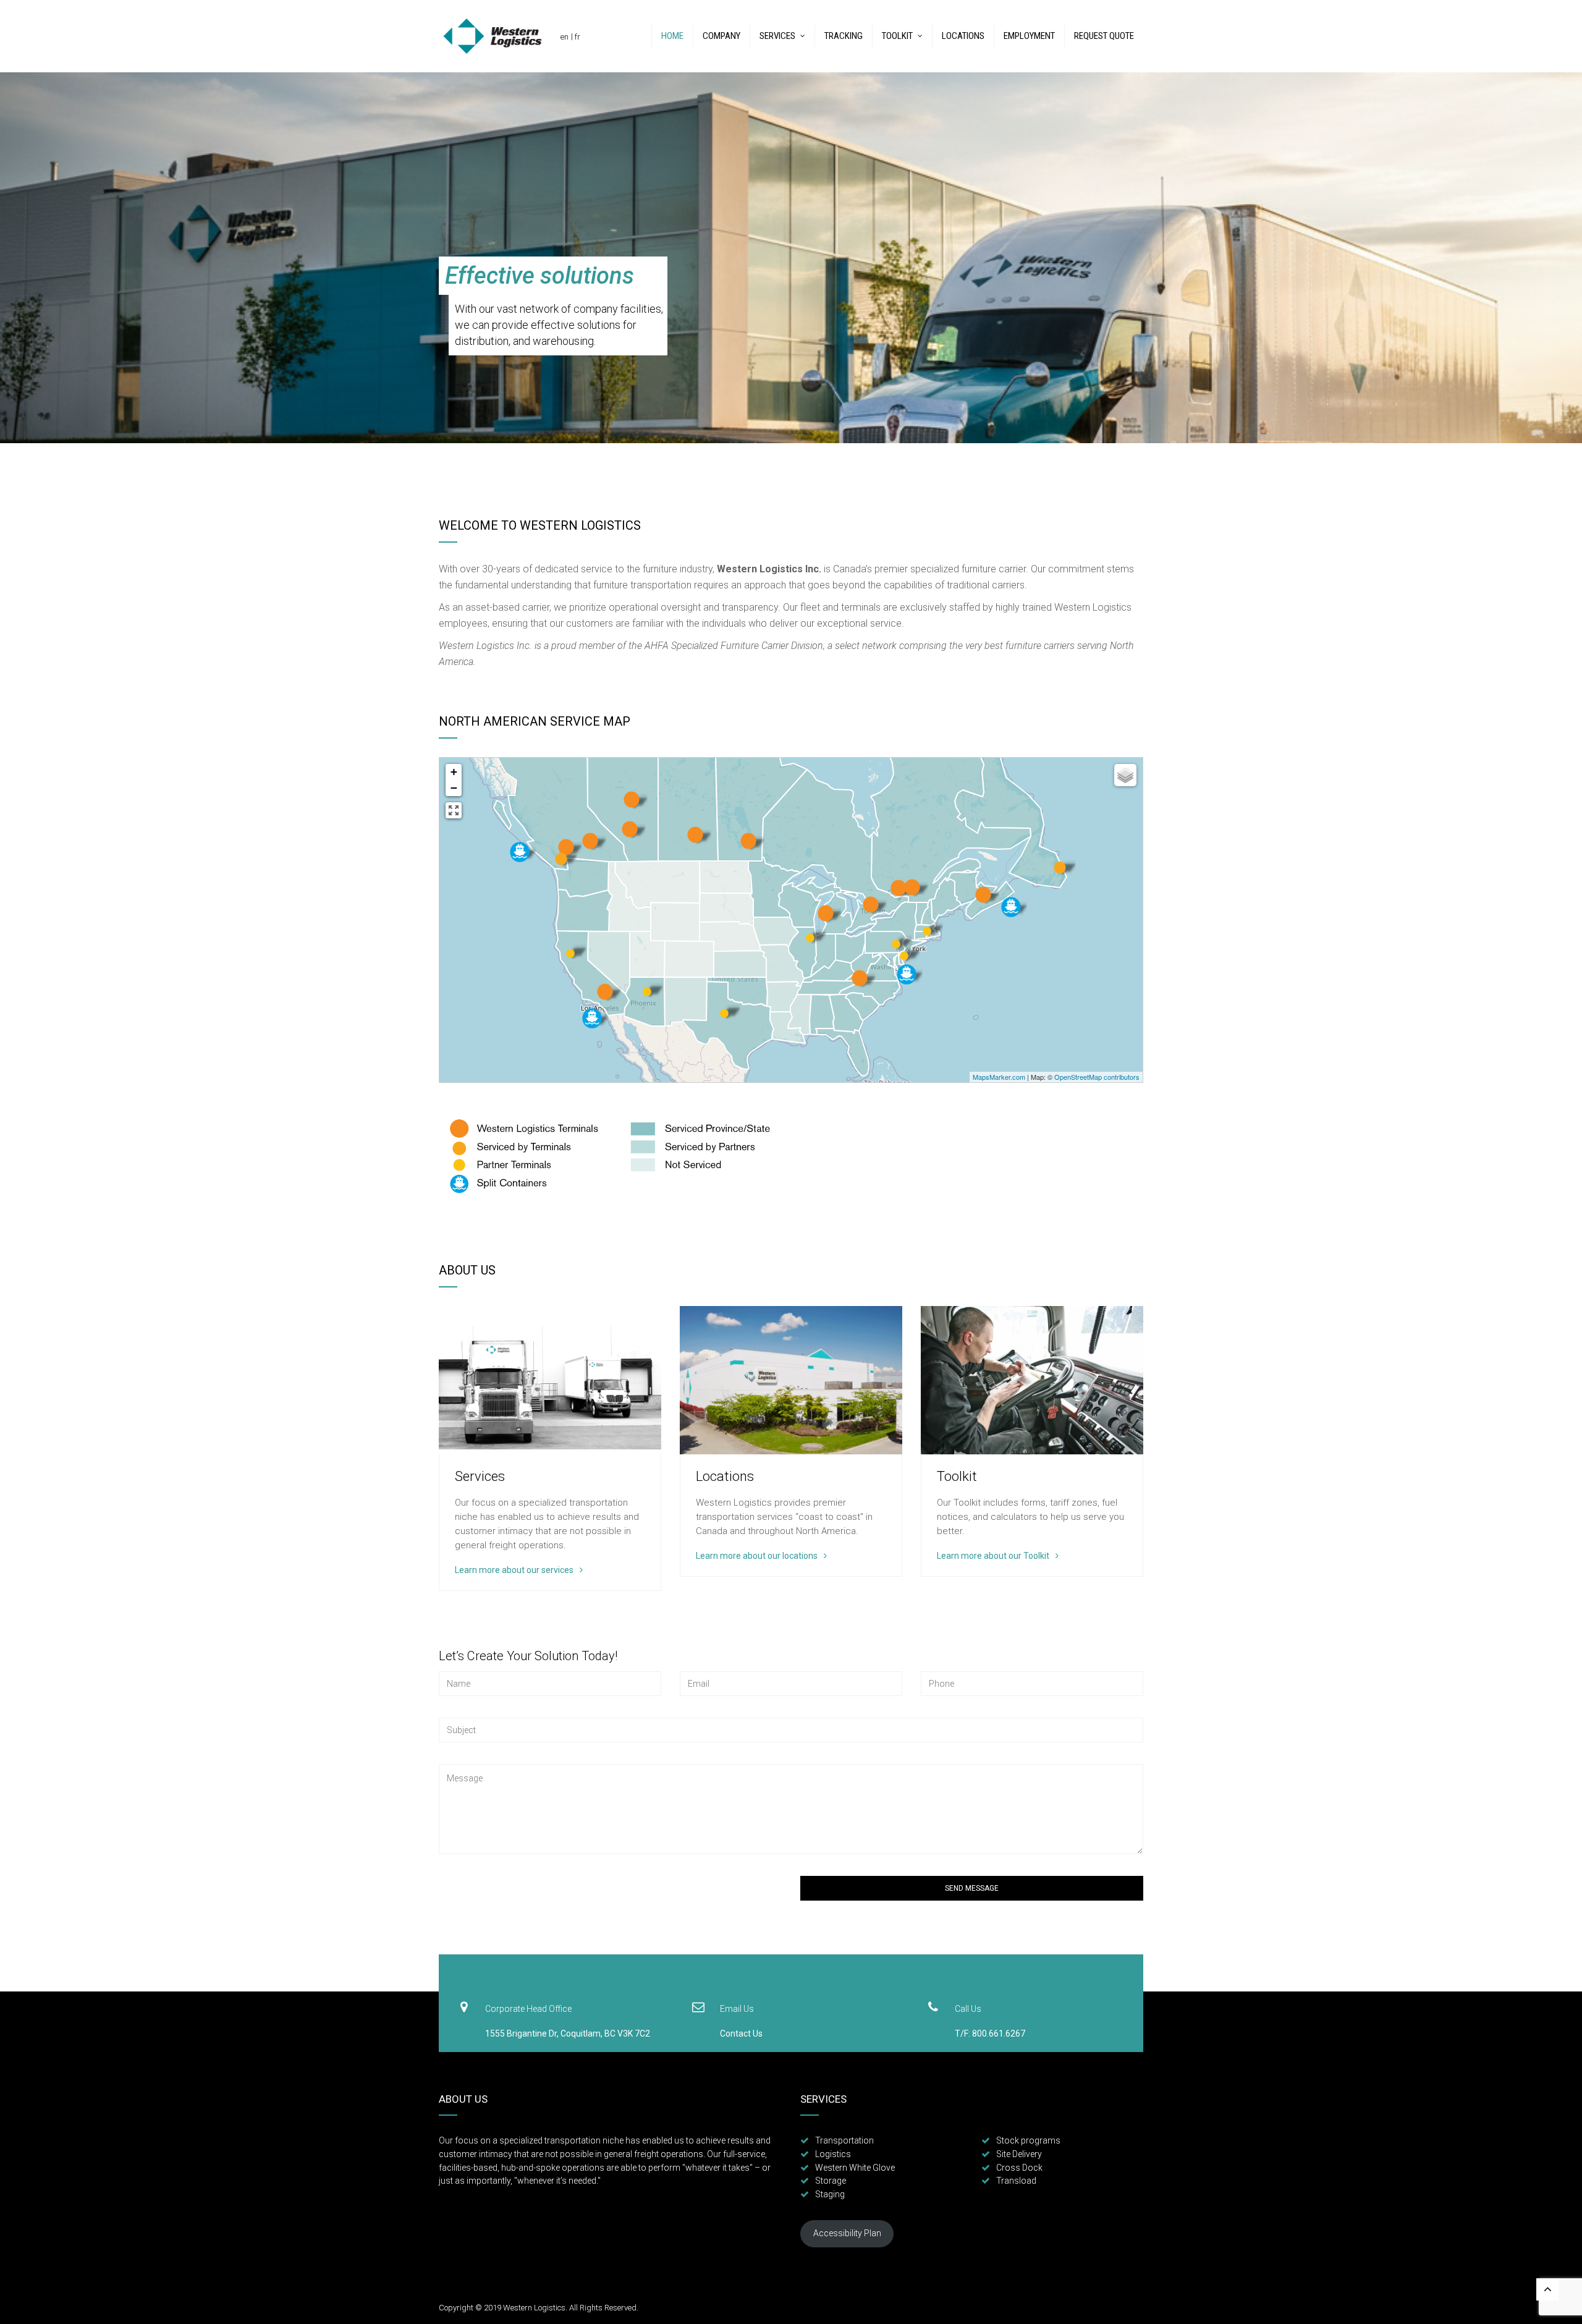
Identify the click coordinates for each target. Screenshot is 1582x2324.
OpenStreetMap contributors (1097, 1077)
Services (777, 36)
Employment (1029, 36)
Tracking (844, 36)
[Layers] (1125, 775)
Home (672, 36)
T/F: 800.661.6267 (990, 2033)
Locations (963, 36)
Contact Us (741, 2033)
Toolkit (897, 36)
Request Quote (1104, 36)
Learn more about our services (514, 1570)
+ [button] (454, 772)
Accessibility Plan (847, 2233)
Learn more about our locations (757, 1556)
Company (721, 36)
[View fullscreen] (454, 810)
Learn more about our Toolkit (993, 1556)
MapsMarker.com (999, 1077)
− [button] (454, 788)
